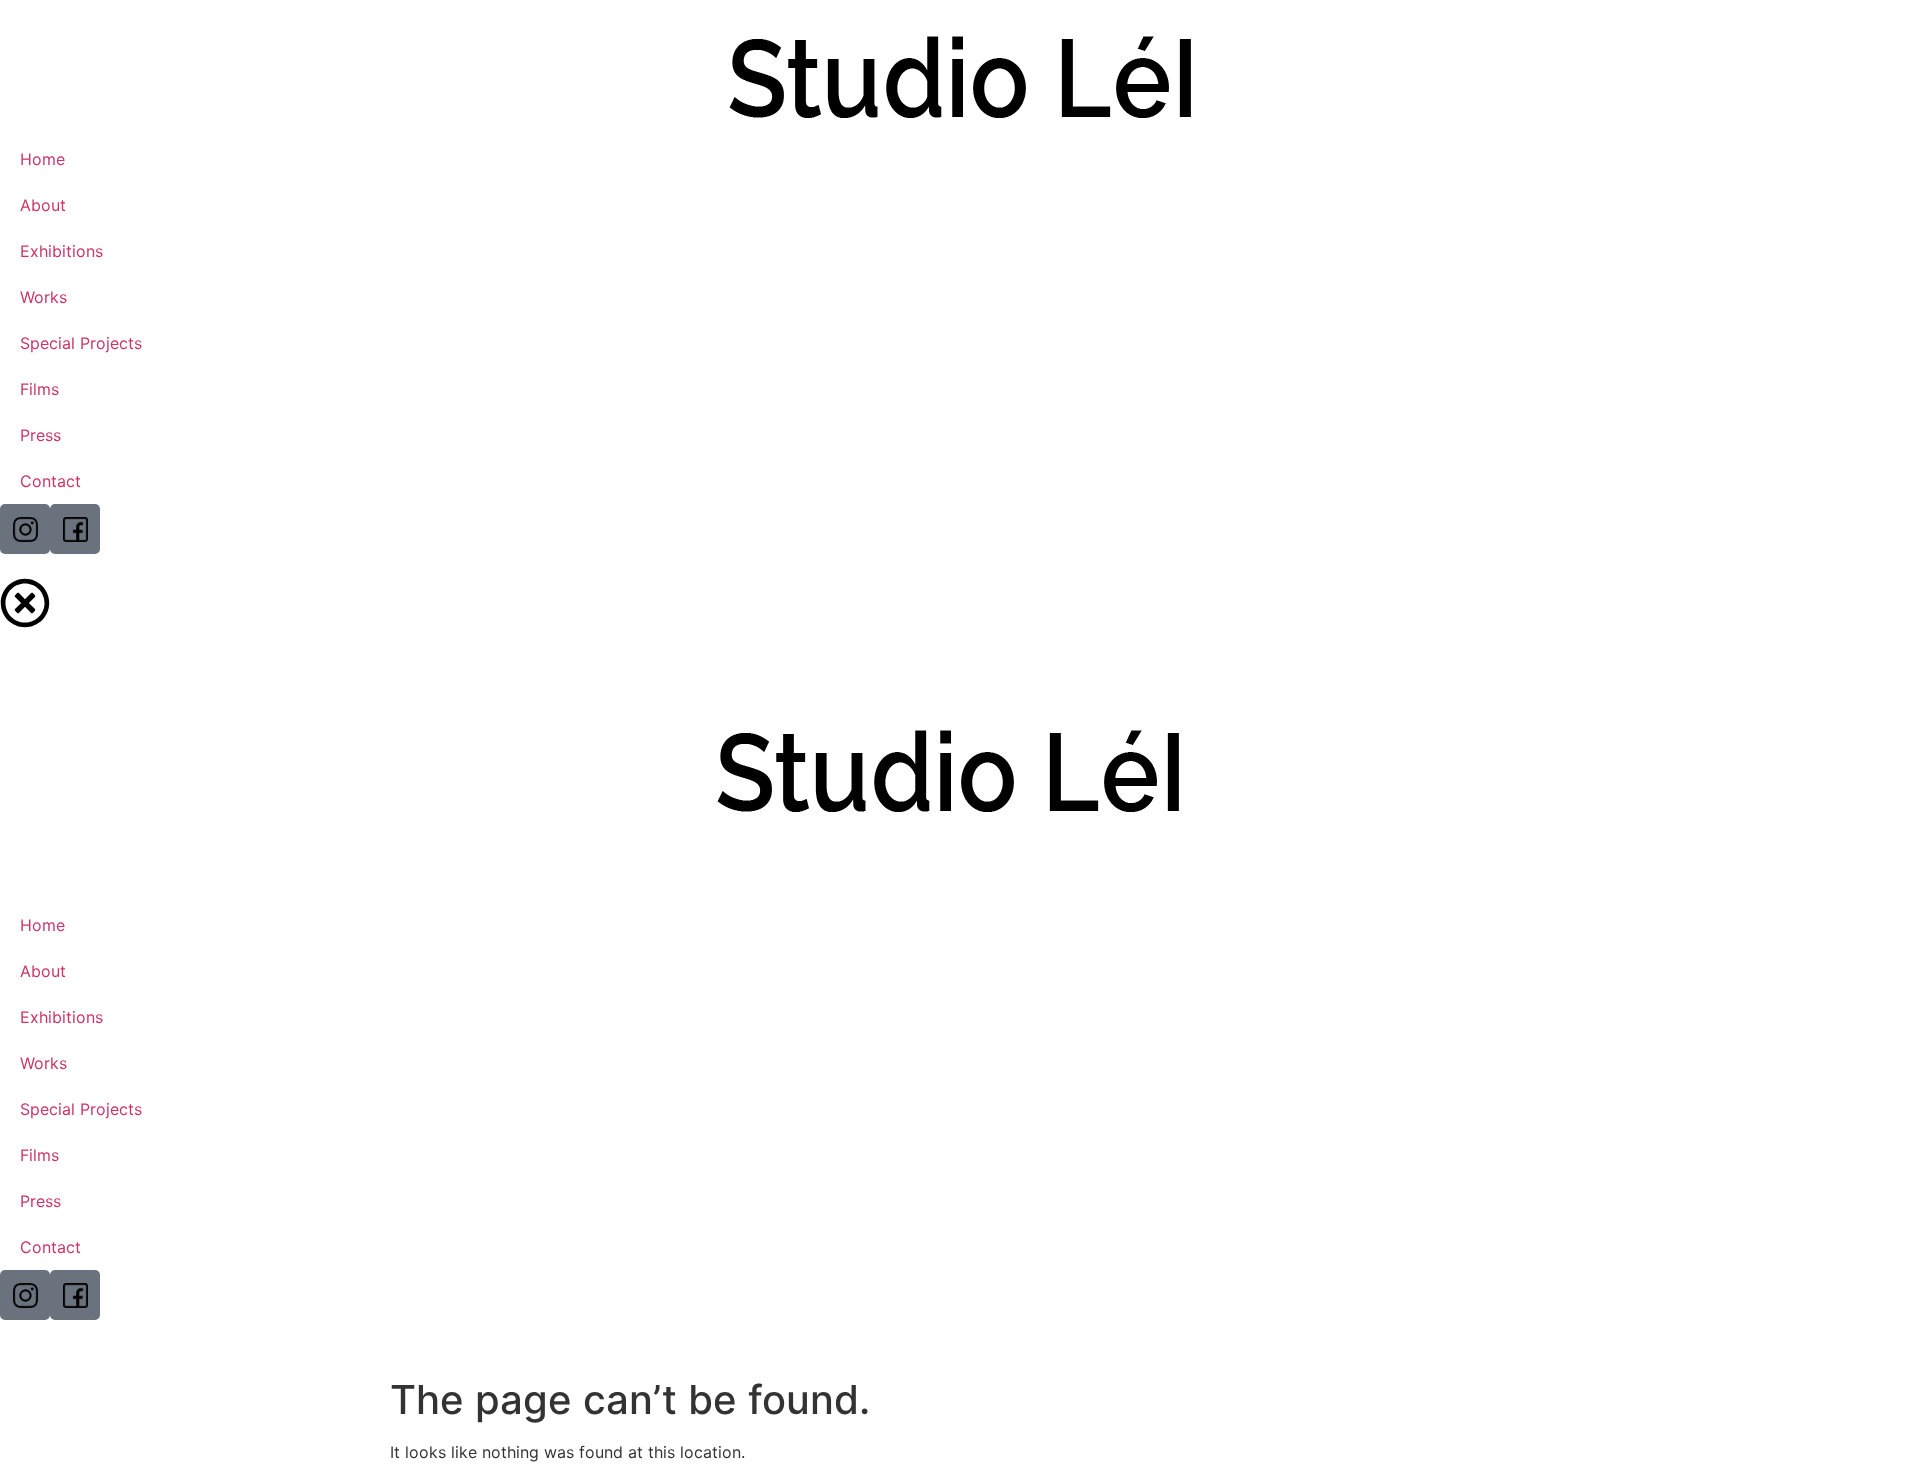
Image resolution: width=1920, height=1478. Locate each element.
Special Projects (81, 343)
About (43, 205)
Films (39, 389)
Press (40, 435)
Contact (50, 481)
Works (43, 297)
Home (42, 159)
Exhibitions (61, 251)
